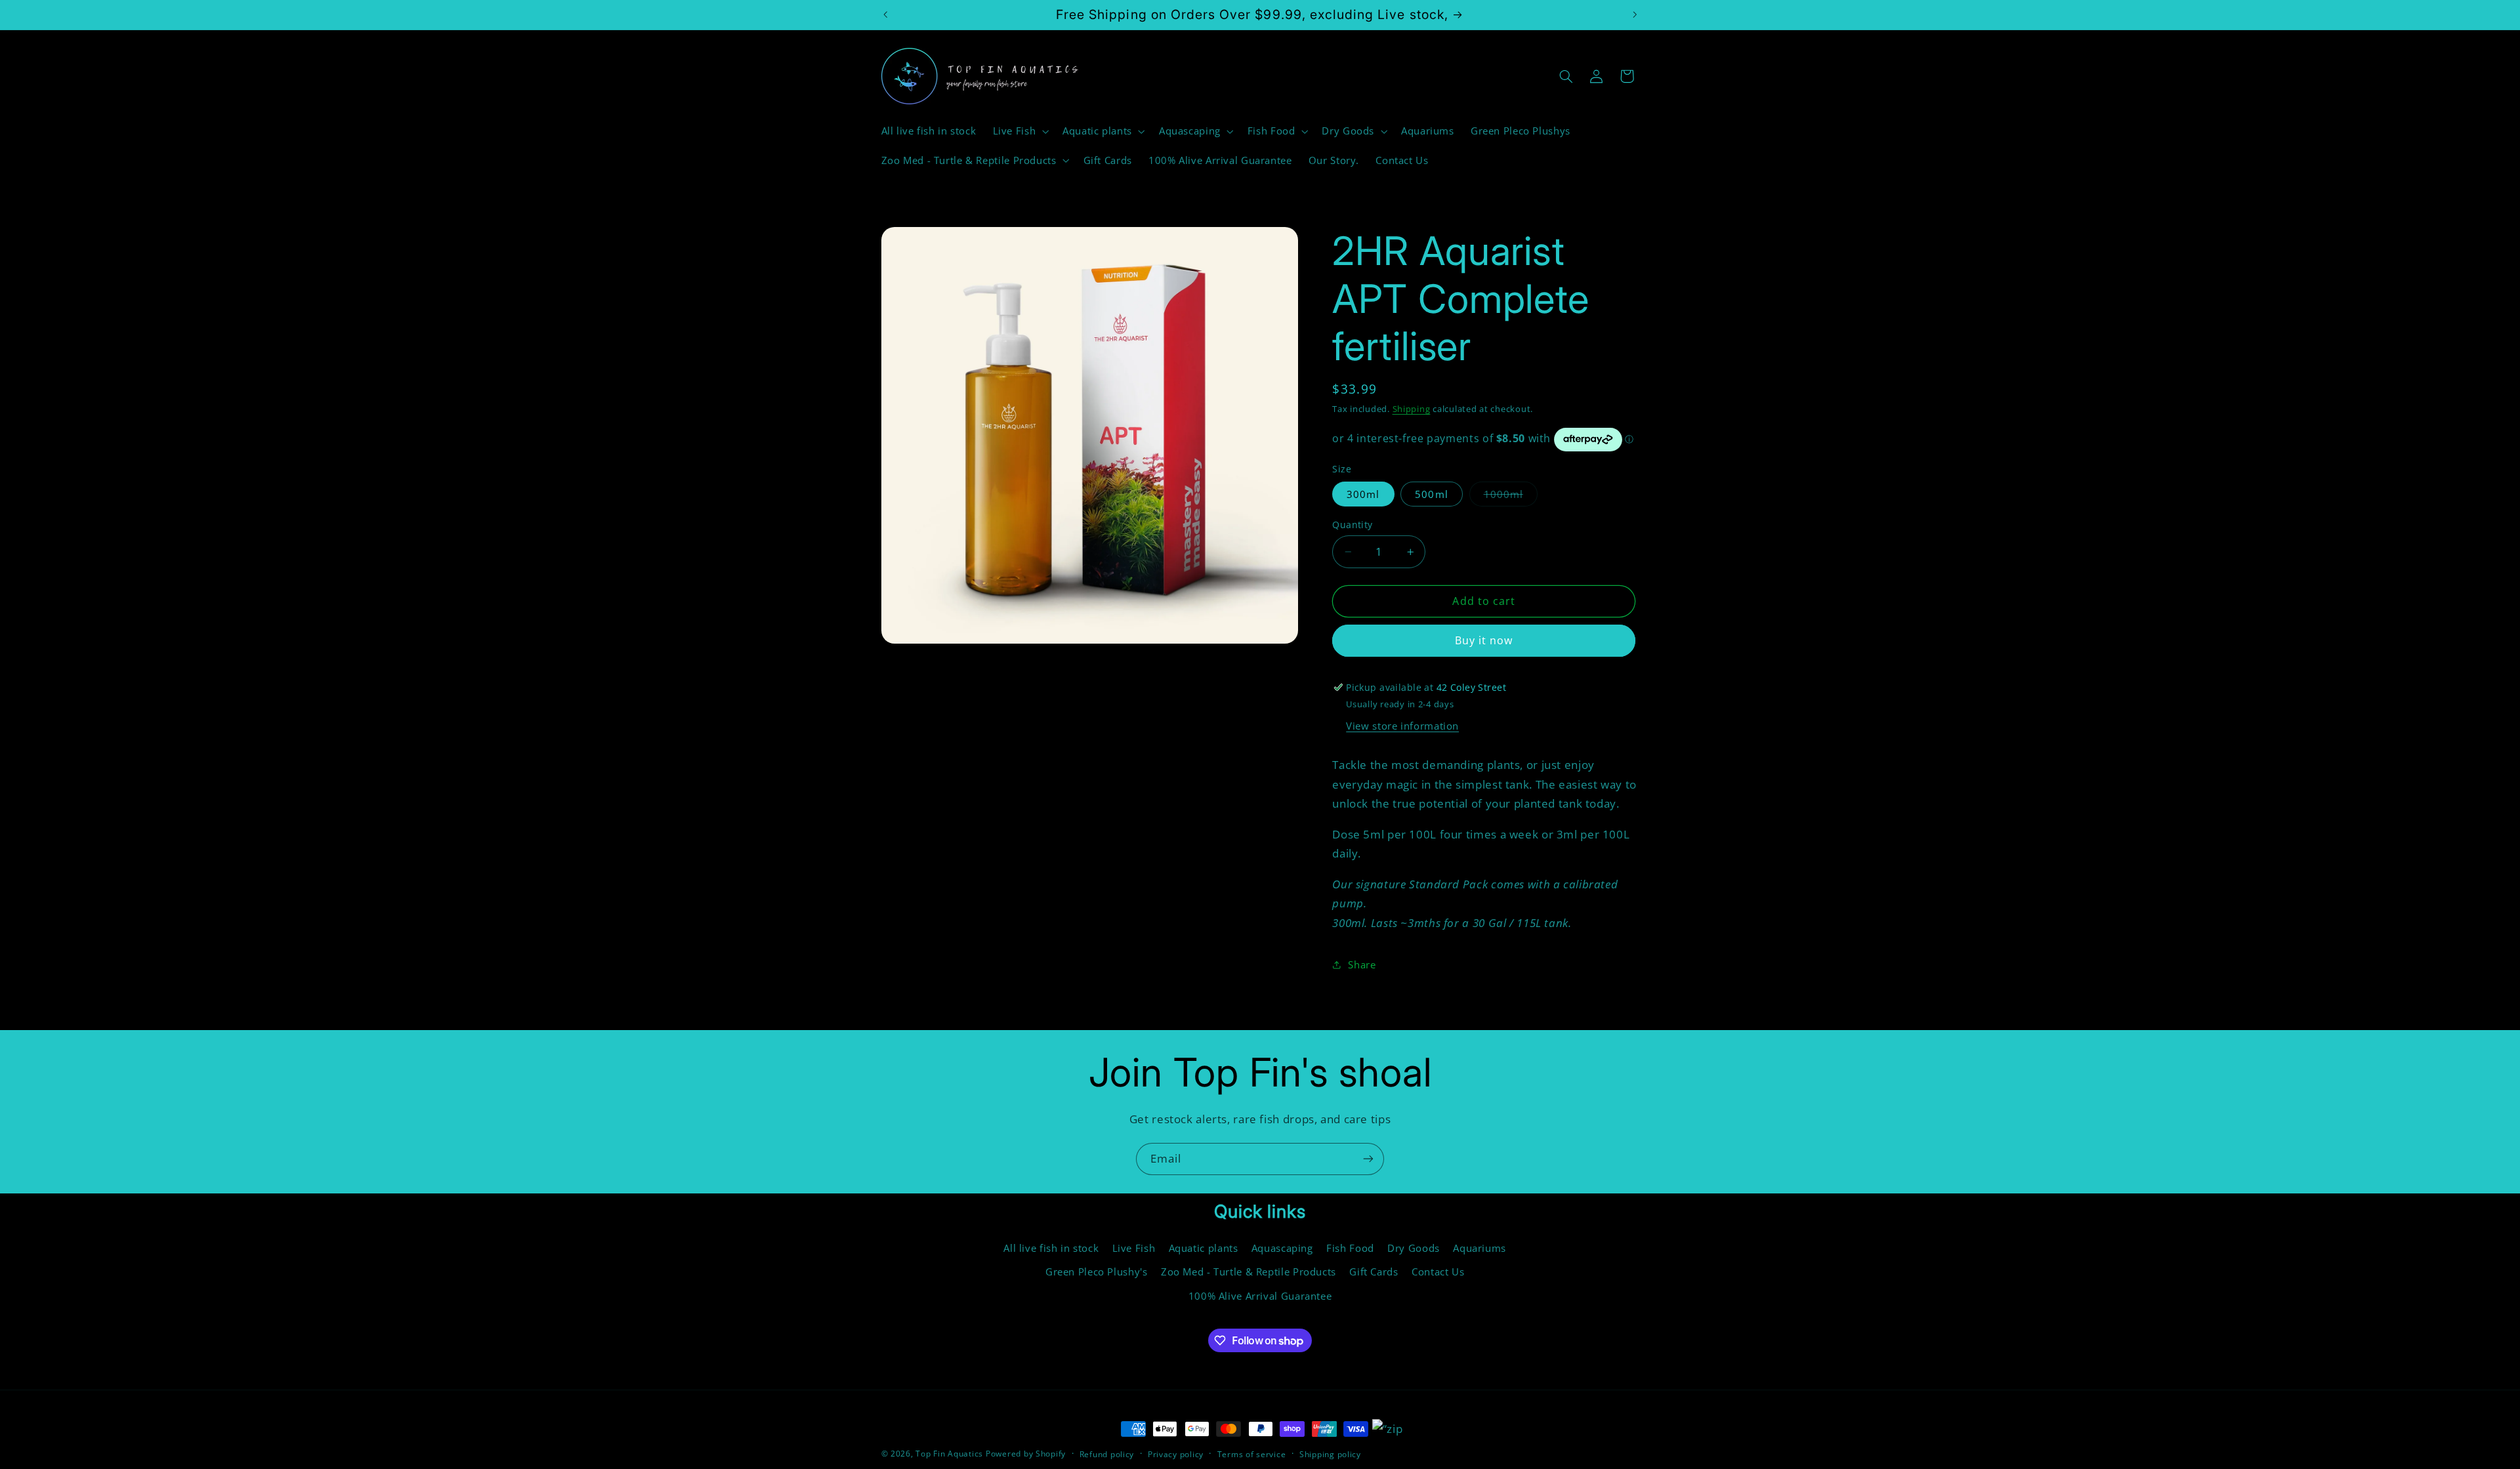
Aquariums (1480, 1248)
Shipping (1412, 409)
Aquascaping (1282, 1248)
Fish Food (1350, 1248)
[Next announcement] (1635, 14)
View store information (1402, 726)
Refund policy (1107, 1454)
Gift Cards (1374, 1272)
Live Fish (1134, 1248)
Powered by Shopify (1026, 1454)
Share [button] (1362, 964)
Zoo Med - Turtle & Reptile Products (1249, 1272)
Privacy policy (1176, 1454)
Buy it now (1484, 640)
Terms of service (1252, 1454)
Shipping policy (1330, 1454)
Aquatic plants (1204, 1248)
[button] (1019, 131)
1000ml (1511, 497)
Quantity (1352, 525)
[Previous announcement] (885, 14)
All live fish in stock (1051, 1248)
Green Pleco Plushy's (1097, 1272)
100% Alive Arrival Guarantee (1260, 1296)
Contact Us (1438, 1272)
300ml (1363, 494)
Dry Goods (1414, 1248)
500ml (1431, 494)
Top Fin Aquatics (949, 1454)
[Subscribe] (1368, 1159)
